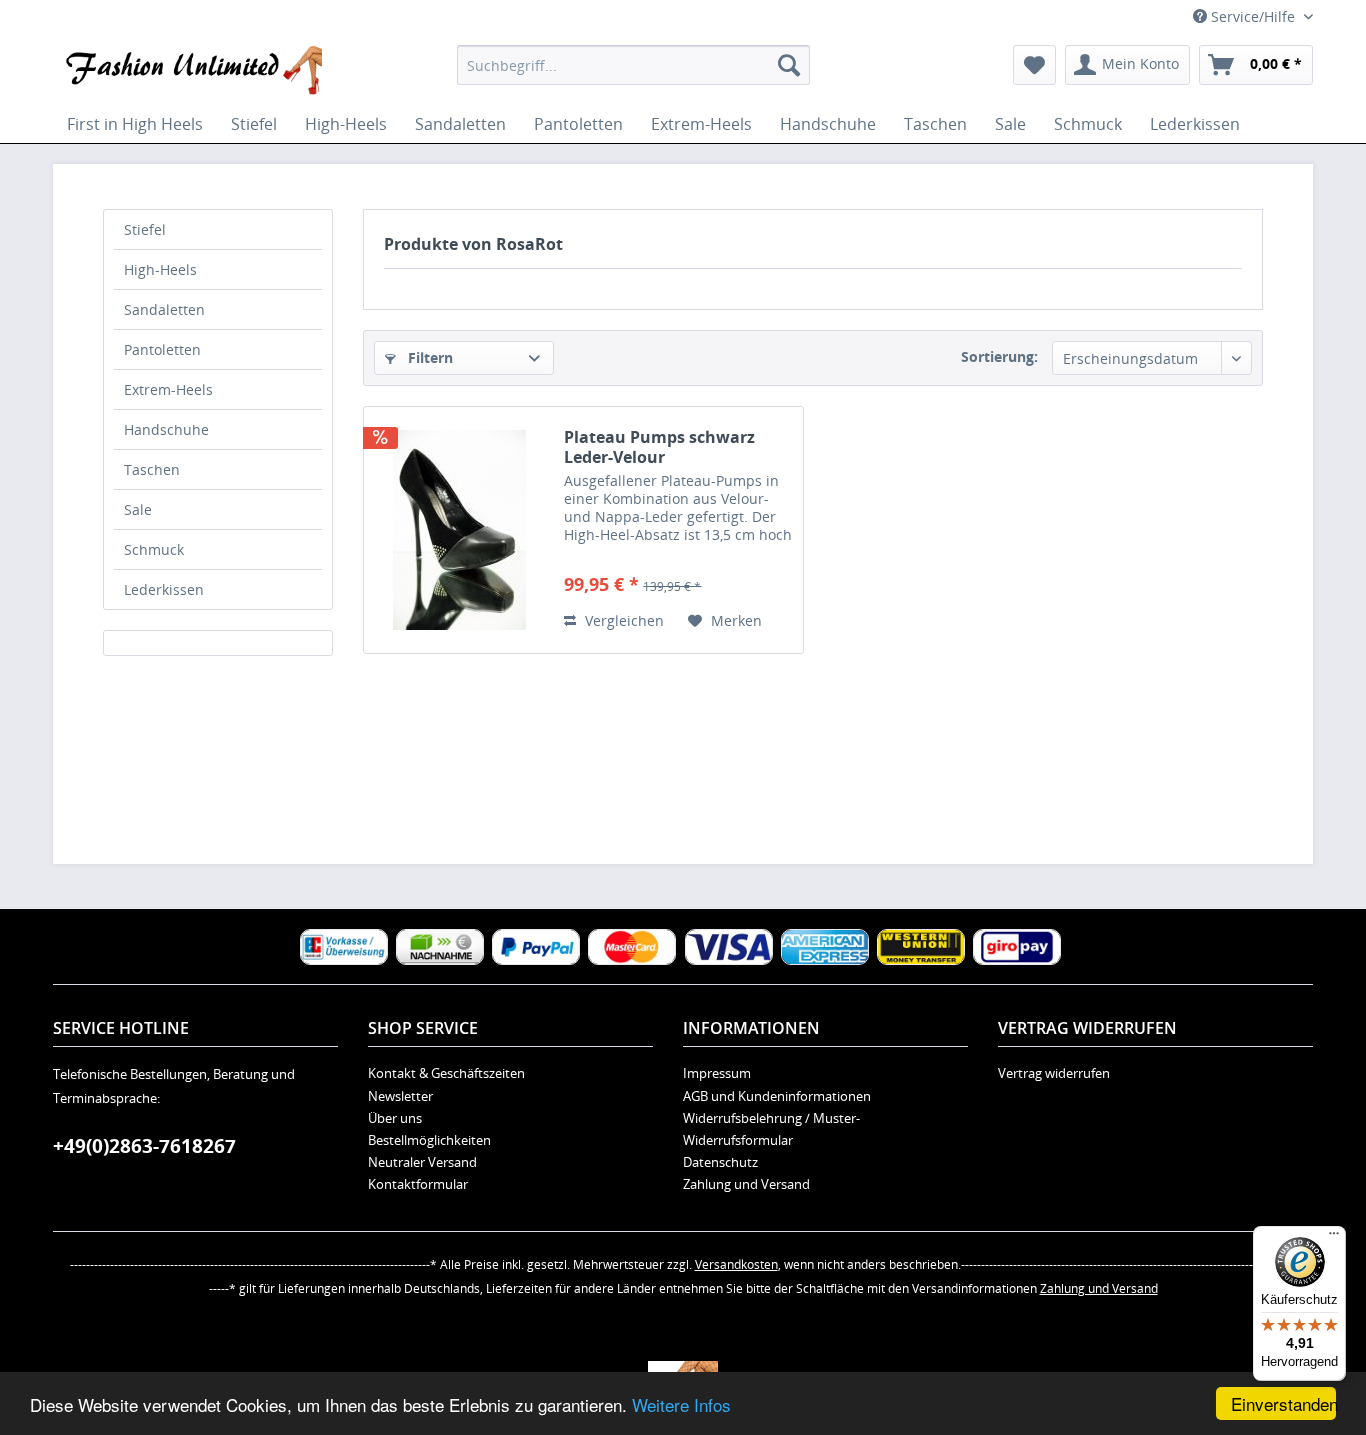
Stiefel (145, 229)
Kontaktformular (418, 1184)
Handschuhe (166, 429)
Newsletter (400, 1096)
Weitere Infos (681, 1404)
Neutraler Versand (422, 1162)
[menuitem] (633, 65)
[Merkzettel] (1034, 65)
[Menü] (1334, 1238)
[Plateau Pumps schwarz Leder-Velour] (459, 530)
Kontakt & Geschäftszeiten (446, 1073)
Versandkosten (736, 1264)
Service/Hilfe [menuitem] (1253, 16)
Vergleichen (622, 620)
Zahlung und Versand (746, 1184)
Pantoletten (162, 349)
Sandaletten (164, 309)
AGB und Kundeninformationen (777, 1096)
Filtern (428, 357)
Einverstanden (1283, 1403)
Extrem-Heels (168, 389)
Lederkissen (164, 589)
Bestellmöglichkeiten (429, 1140)
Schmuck (154, 549)
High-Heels (160, 269)
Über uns (395, 1118)
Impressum (717, 1073)
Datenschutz (720, 1162)
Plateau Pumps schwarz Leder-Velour (659, 447)
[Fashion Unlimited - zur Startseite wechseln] (192, 70)
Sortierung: (999, 356)
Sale (138, 509)
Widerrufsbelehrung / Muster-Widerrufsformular (771, 1129)
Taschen (152, 469)
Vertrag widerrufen (1054, 1073)
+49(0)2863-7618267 (144, 1146)
